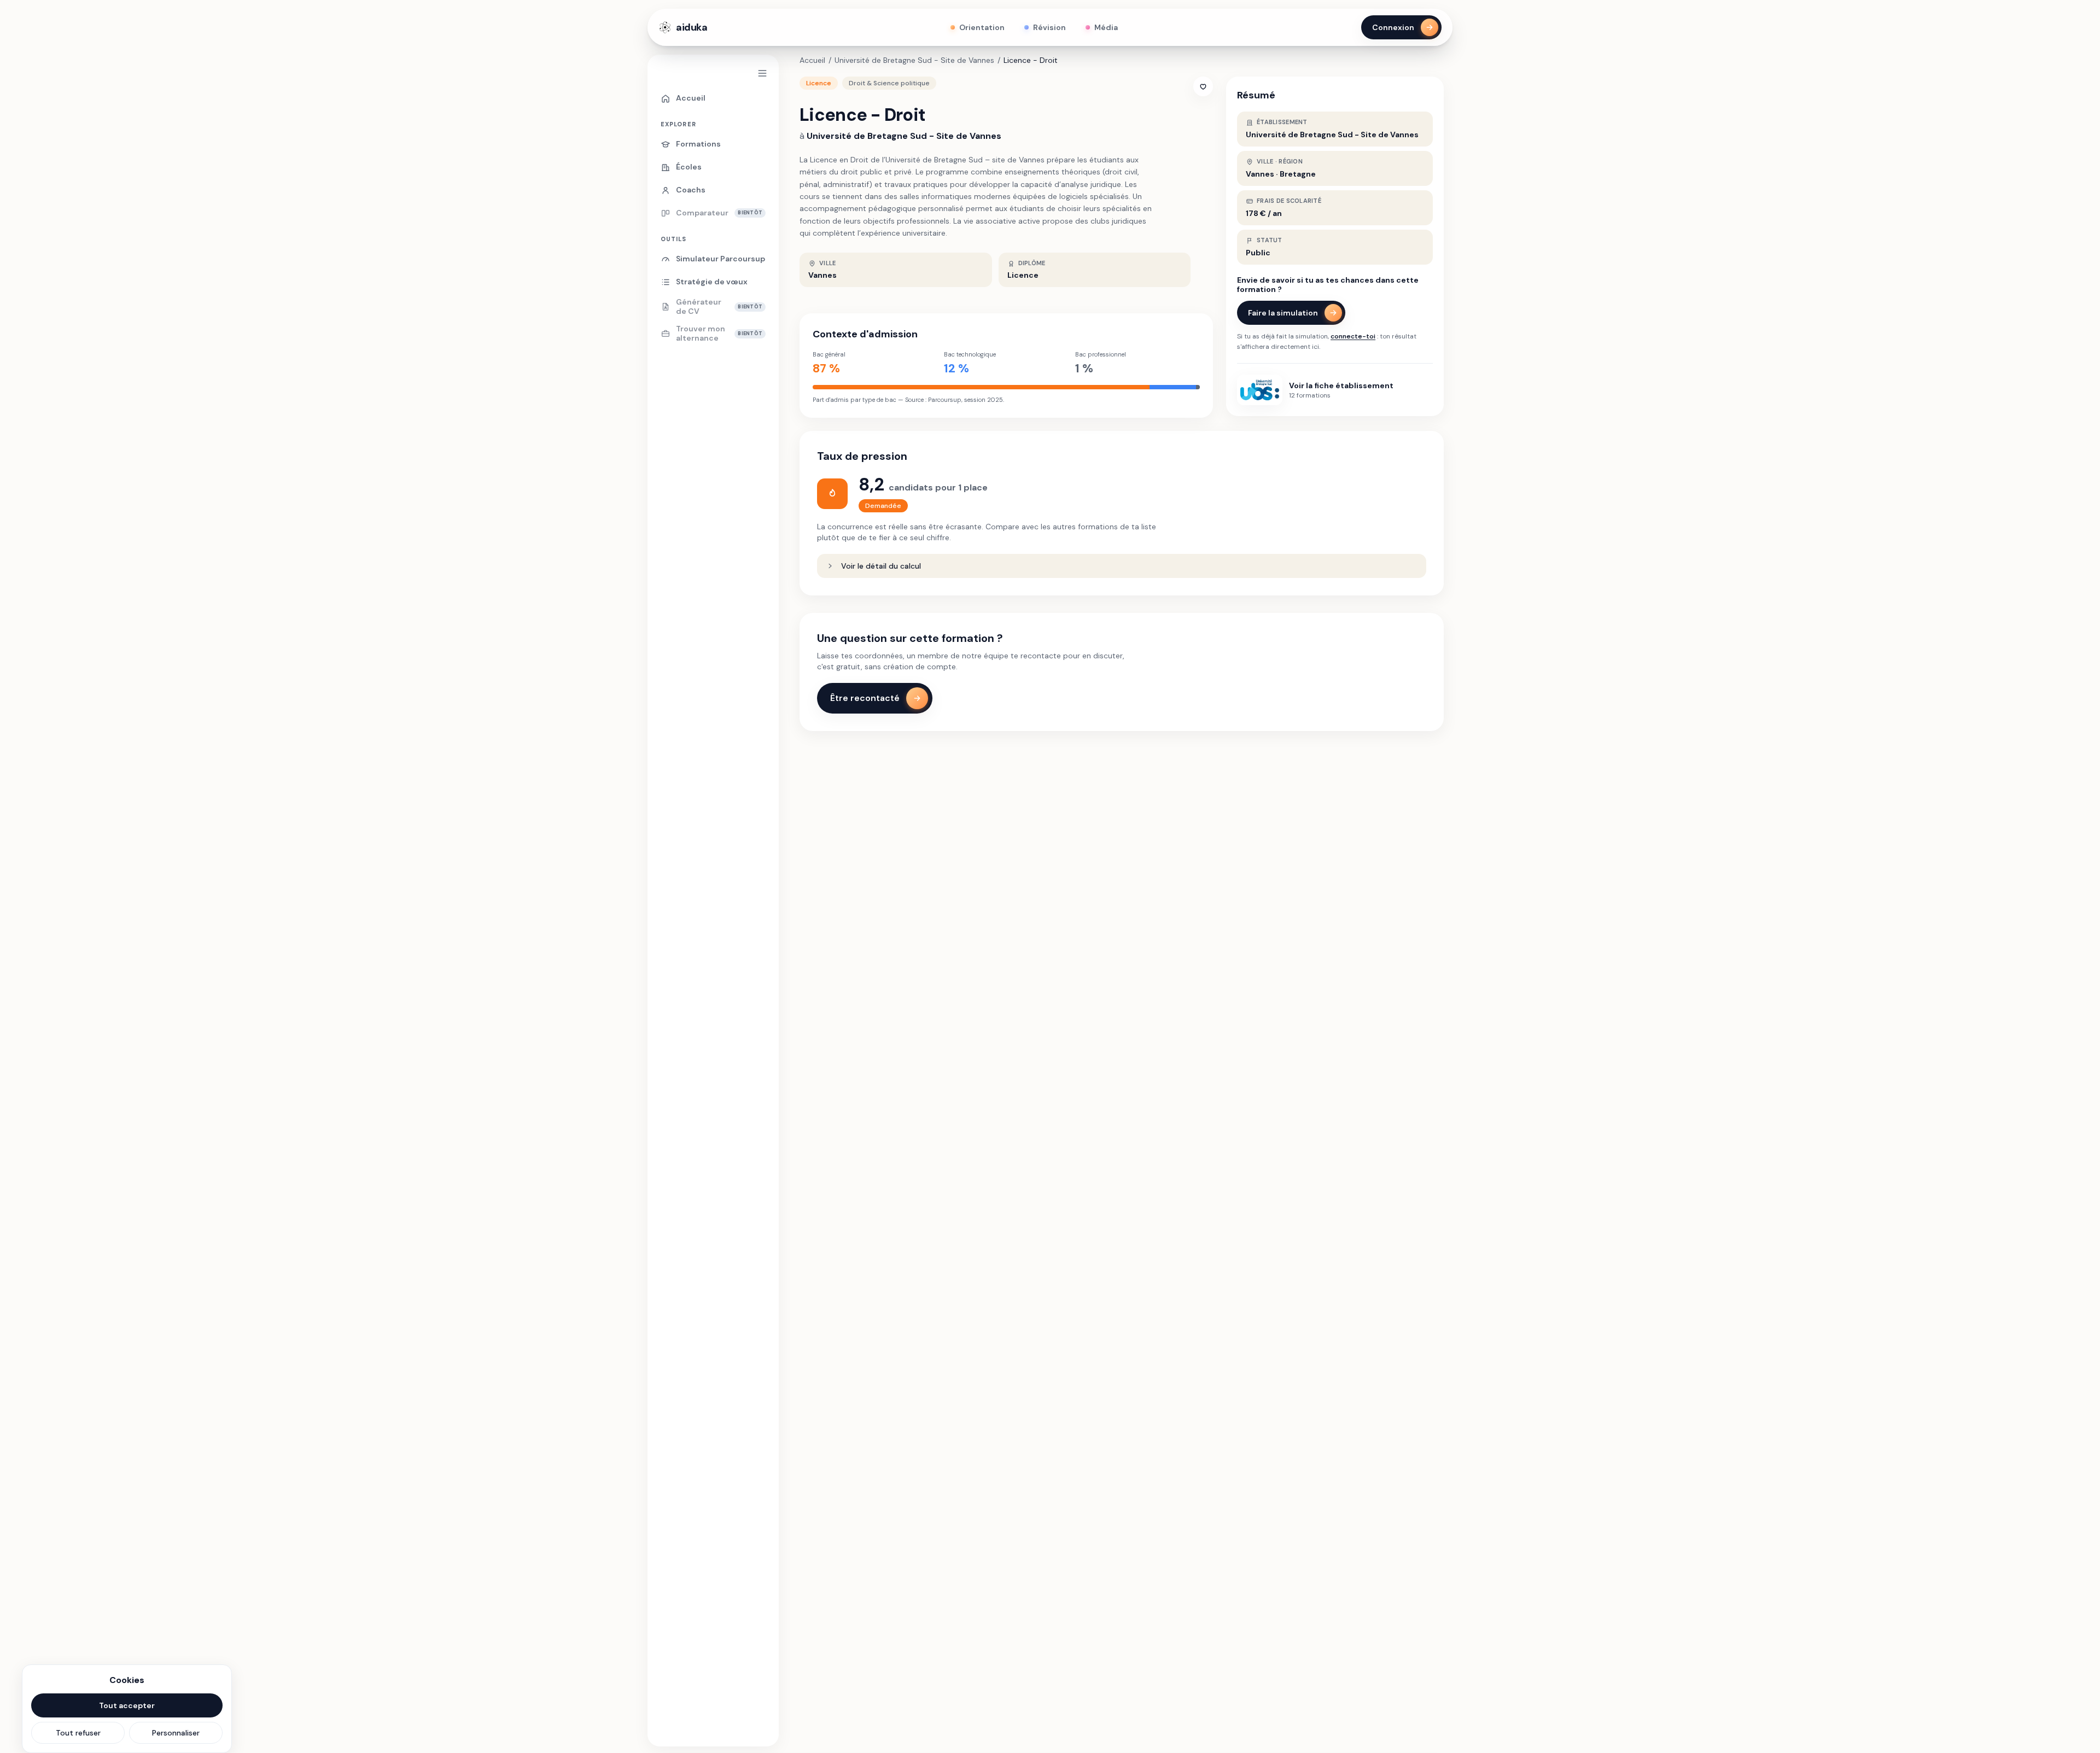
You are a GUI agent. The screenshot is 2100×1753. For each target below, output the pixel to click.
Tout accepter (127, 1705)
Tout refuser (78, 1733)
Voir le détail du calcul (881, 566)
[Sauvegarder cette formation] (1203, 86)
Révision (1049, 27)
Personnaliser (176, 1733)
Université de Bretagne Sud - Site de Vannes (914, 60)
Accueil (812, 60)
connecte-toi (1353, 336)
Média (1106, 27)
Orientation (982, 27)
